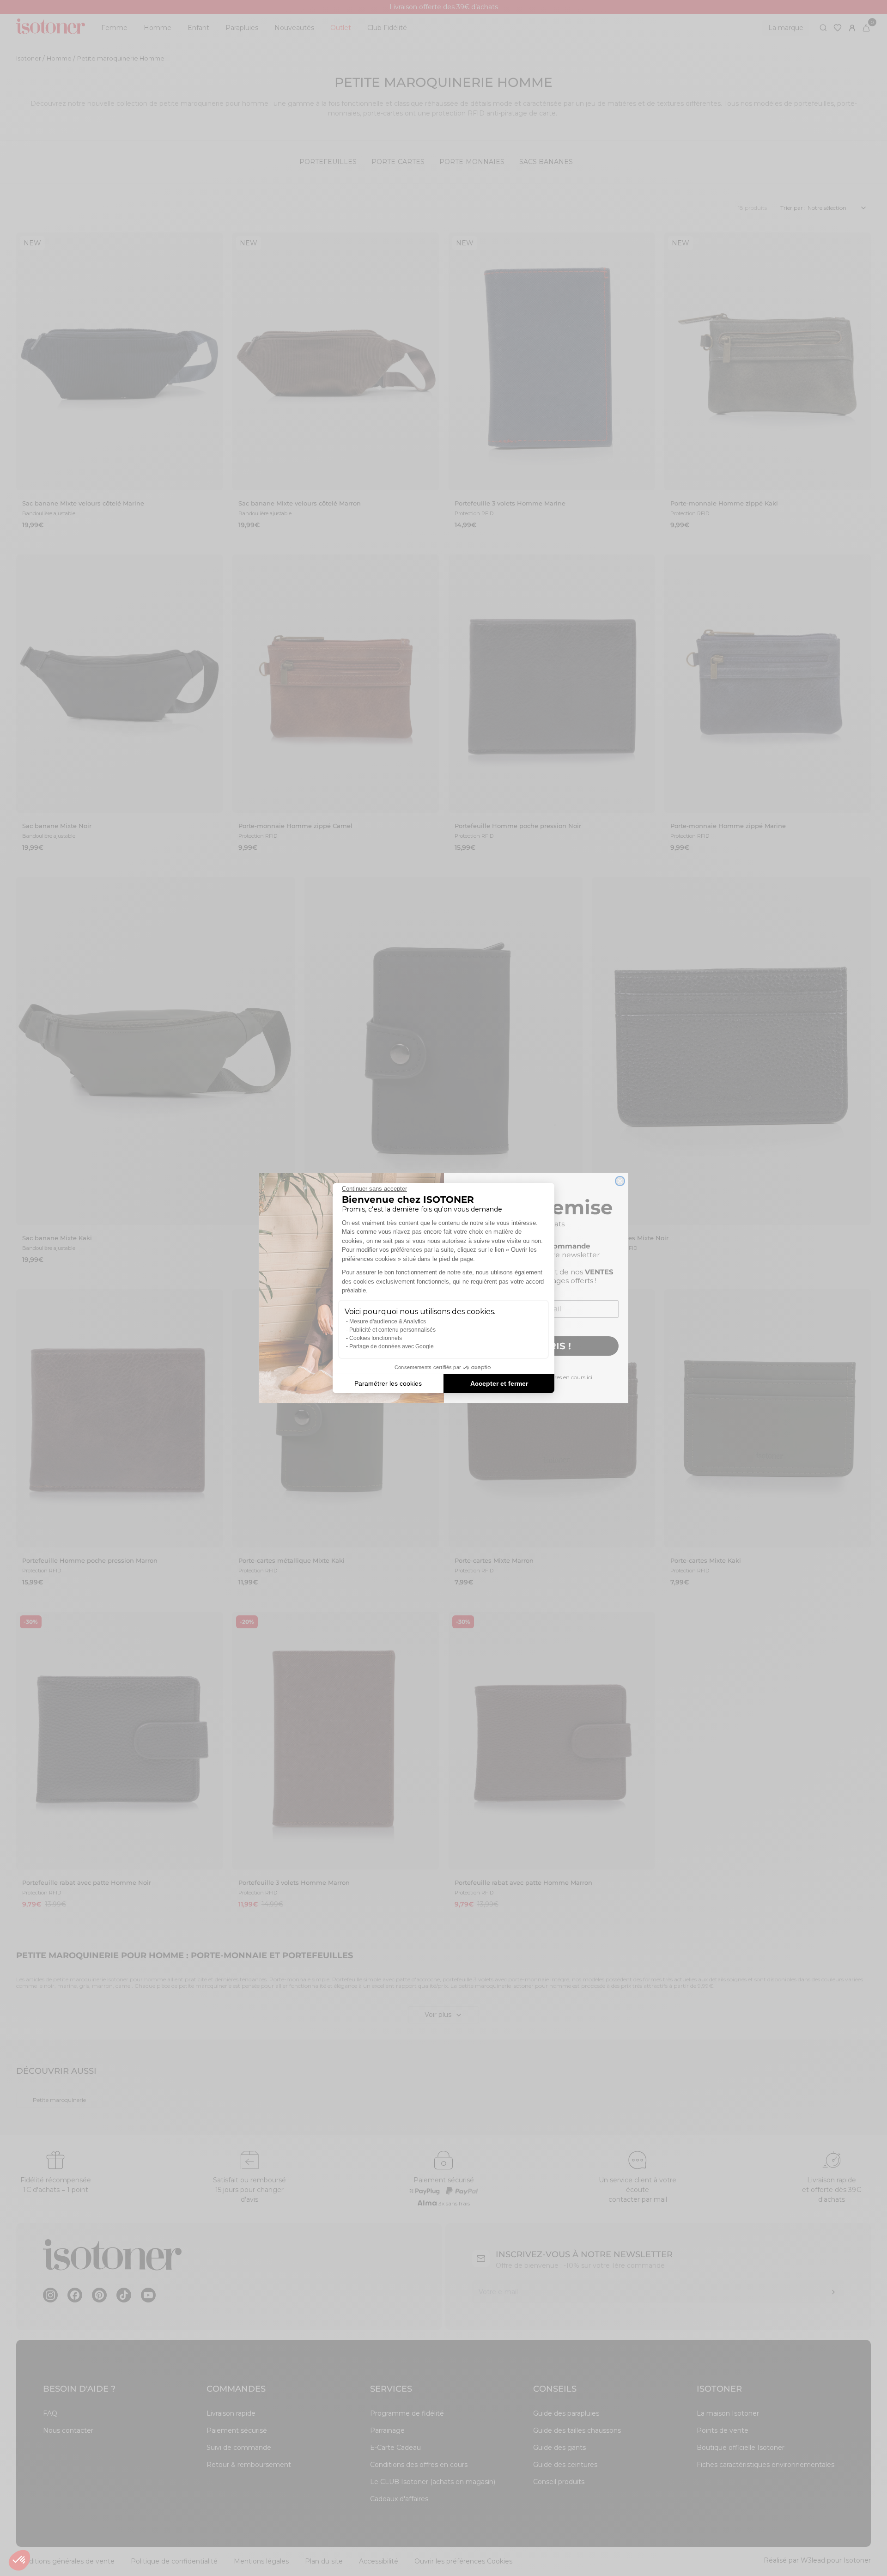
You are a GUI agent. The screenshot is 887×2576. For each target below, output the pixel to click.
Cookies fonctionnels (376, 1338)
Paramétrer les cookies (388, 1383)
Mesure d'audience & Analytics (388, 1321)
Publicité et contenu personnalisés (392, 1330)
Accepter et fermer (499, 1383)
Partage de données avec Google (392, 1346)
